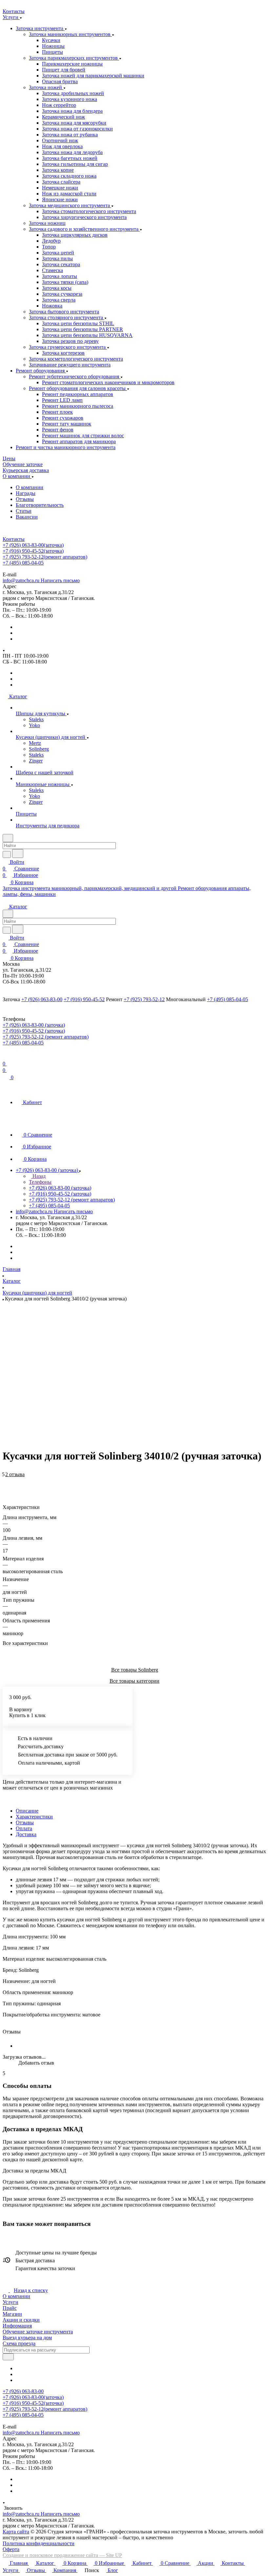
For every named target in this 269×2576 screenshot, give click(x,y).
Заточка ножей (46, 87)
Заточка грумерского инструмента (68, 347)
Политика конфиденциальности (39, 2543)
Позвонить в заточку (26, 569)
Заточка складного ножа (69, 176)
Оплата (24, 1828)
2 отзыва (15, 1474)
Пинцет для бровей (64, 70)
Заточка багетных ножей (70, 158)
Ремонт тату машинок (67, 424)
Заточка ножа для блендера (72, 111)
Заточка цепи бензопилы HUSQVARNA (87, 335)
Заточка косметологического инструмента (76, 359)
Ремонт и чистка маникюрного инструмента (66, 447)
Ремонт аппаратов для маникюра (79, 441)
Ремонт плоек (57, 412)
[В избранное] (6, 1478)
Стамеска (52, 270)
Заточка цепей (58, 253)
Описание (27, 1811)
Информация (17, 2326)
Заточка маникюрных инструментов (70, 34)
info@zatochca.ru (41, 580)
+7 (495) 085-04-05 (23, 563)
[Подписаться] (8, 2357)
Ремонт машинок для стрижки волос (83, 436)
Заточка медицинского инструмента (70, 205)
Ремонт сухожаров (63, 418)
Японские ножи (60, 199)
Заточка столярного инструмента (67, 317)
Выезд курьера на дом (27, 2338)
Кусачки (51, 40)
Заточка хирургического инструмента (84, 217)
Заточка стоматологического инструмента (89, 211)
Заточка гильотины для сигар (75, 164)
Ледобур (51, 241)
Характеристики (34, 1817)
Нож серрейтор (59, 105)
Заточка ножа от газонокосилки (77, 129)
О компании (30, 487)
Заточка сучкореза (62, 294)
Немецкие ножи (60, 188)
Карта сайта (16, 2532)
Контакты (14, 539)
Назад (38, 1176)
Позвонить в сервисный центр (85, 569)
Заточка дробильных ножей (73, 93)
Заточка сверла (59, 300)
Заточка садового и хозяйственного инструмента (84, 229)
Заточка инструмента (40, 28)
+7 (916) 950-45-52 (33, 551)
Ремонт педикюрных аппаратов (78, 394)
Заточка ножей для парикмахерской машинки (93, 76)
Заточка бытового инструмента (64, 312)
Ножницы (53, 46)
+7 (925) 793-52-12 (45, 557)
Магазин (12, 2314)
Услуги (10, 2302)
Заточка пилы (57, 258)
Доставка (26, 1834)
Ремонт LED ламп (62, 400)
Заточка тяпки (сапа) (65, 282)
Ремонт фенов (58, 430)
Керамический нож (63, 117)
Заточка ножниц (47, 223)
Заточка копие (58, 170)
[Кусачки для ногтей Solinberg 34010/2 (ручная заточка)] (136, 1367)
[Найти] (18, 853)
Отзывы (25, 499)
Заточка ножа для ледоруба (72, 152)
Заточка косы (57, 288)
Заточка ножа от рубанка (70, 135)
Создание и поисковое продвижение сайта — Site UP (62, 2555)
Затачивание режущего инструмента (70, 365)
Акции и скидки (21, 2320)
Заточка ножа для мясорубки (74, 123)
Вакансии (27, 517)
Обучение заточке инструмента (38, 2332)
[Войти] (6, 1057)
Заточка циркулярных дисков (75, 235)
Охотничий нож (60, 140)
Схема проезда (19, 2343)
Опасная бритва (60, 81)
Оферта (11, 2549)
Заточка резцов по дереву (70, 341)
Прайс (10, 2308)
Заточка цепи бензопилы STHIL (78, 323)
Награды (26, 493)
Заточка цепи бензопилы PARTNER (83, 329)
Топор (49, 247)
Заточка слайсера (61, 182)
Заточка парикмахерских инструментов (74, 58)
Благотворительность (40, 505)
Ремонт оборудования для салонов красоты (78, 388)
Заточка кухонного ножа (70, 99)
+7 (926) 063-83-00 (33, 545)
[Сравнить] (6, 1485)
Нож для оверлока (62, 146)
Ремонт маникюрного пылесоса (78, 406)
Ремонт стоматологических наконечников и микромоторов (108, 382)
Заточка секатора (61, 264)
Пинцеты (52, 52)
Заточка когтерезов (63, 353)
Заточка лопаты (60, 276)
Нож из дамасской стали (69, 194)
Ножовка (52, 306)
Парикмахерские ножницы (72, 64)
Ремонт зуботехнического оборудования (75, 376)
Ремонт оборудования (41, 371)
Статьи (24, 511)
